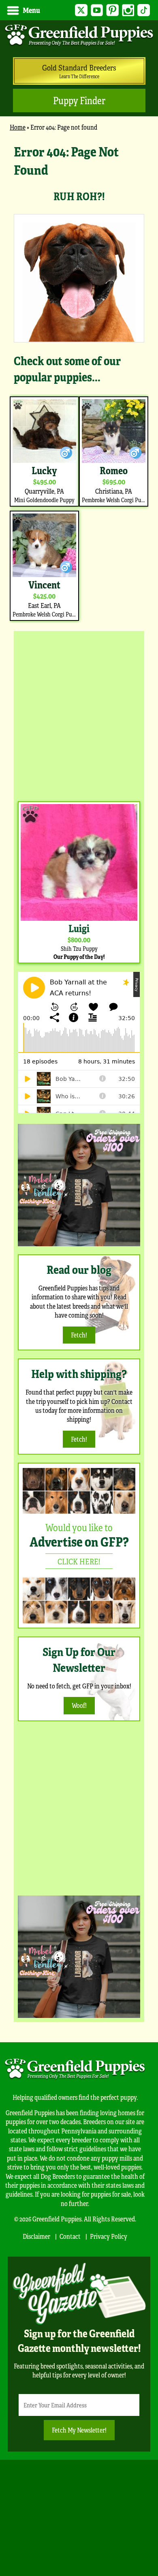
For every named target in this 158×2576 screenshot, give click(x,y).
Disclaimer (36, 2236)
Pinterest (112, 10)
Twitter (81, 10)
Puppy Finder (79, 100)
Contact (70, 2236)
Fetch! (79, 1335)
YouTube (97, 10)
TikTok (144, 10)
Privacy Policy (109, 2236)
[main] (79, 383)
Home (18, 127)
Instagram (128, 10)
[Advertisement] (79, 714)
